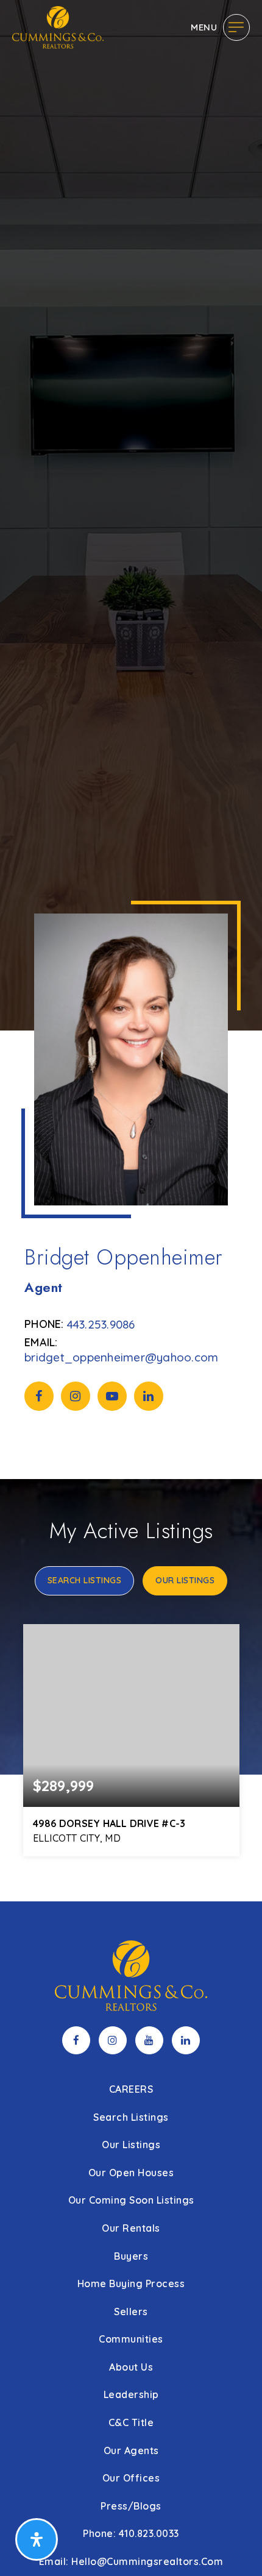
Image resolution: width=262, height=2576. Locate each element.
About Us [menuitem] (131, 2367)
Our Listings (185, 1580)
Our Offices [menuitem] (131, 2478)
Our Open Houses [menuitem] (131, 2173)
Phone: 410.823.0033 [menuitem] (131, 2533)
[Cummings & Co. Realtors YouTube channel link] (149, 2040)
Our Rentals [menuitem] (131, 2228)
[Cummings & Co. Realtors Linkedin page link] (186, 2040)
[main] (131, 951)
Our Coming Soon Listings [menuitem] (131, 2200)
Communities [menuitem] (131, 2339)
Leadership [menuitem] (131, 2394)
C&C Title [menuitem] (131, 2422)
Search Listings (85, 1580)
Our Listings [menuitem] (131, 2145)
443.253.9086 (101, 1324)
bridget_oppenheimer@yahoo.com (121, 1357)
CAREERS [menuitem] (131, 2089)
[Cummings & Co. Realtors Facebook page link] (76, 2040)
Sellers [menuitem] (131, 2312)
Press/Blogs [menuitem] (131, 2506)
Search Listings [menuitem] (131, 2117)
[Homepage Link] (58, 26)
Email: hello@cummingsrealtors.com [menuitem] (131, 2561)
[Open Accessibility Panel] (37, 2539)
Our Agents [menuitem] (131, 2450)
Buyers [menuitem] (131, 2256)
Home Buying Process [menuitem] (131, 2283)
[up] (235, 2547)
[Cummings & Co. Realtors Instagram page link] (113, 2040)
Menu (204, 27)
